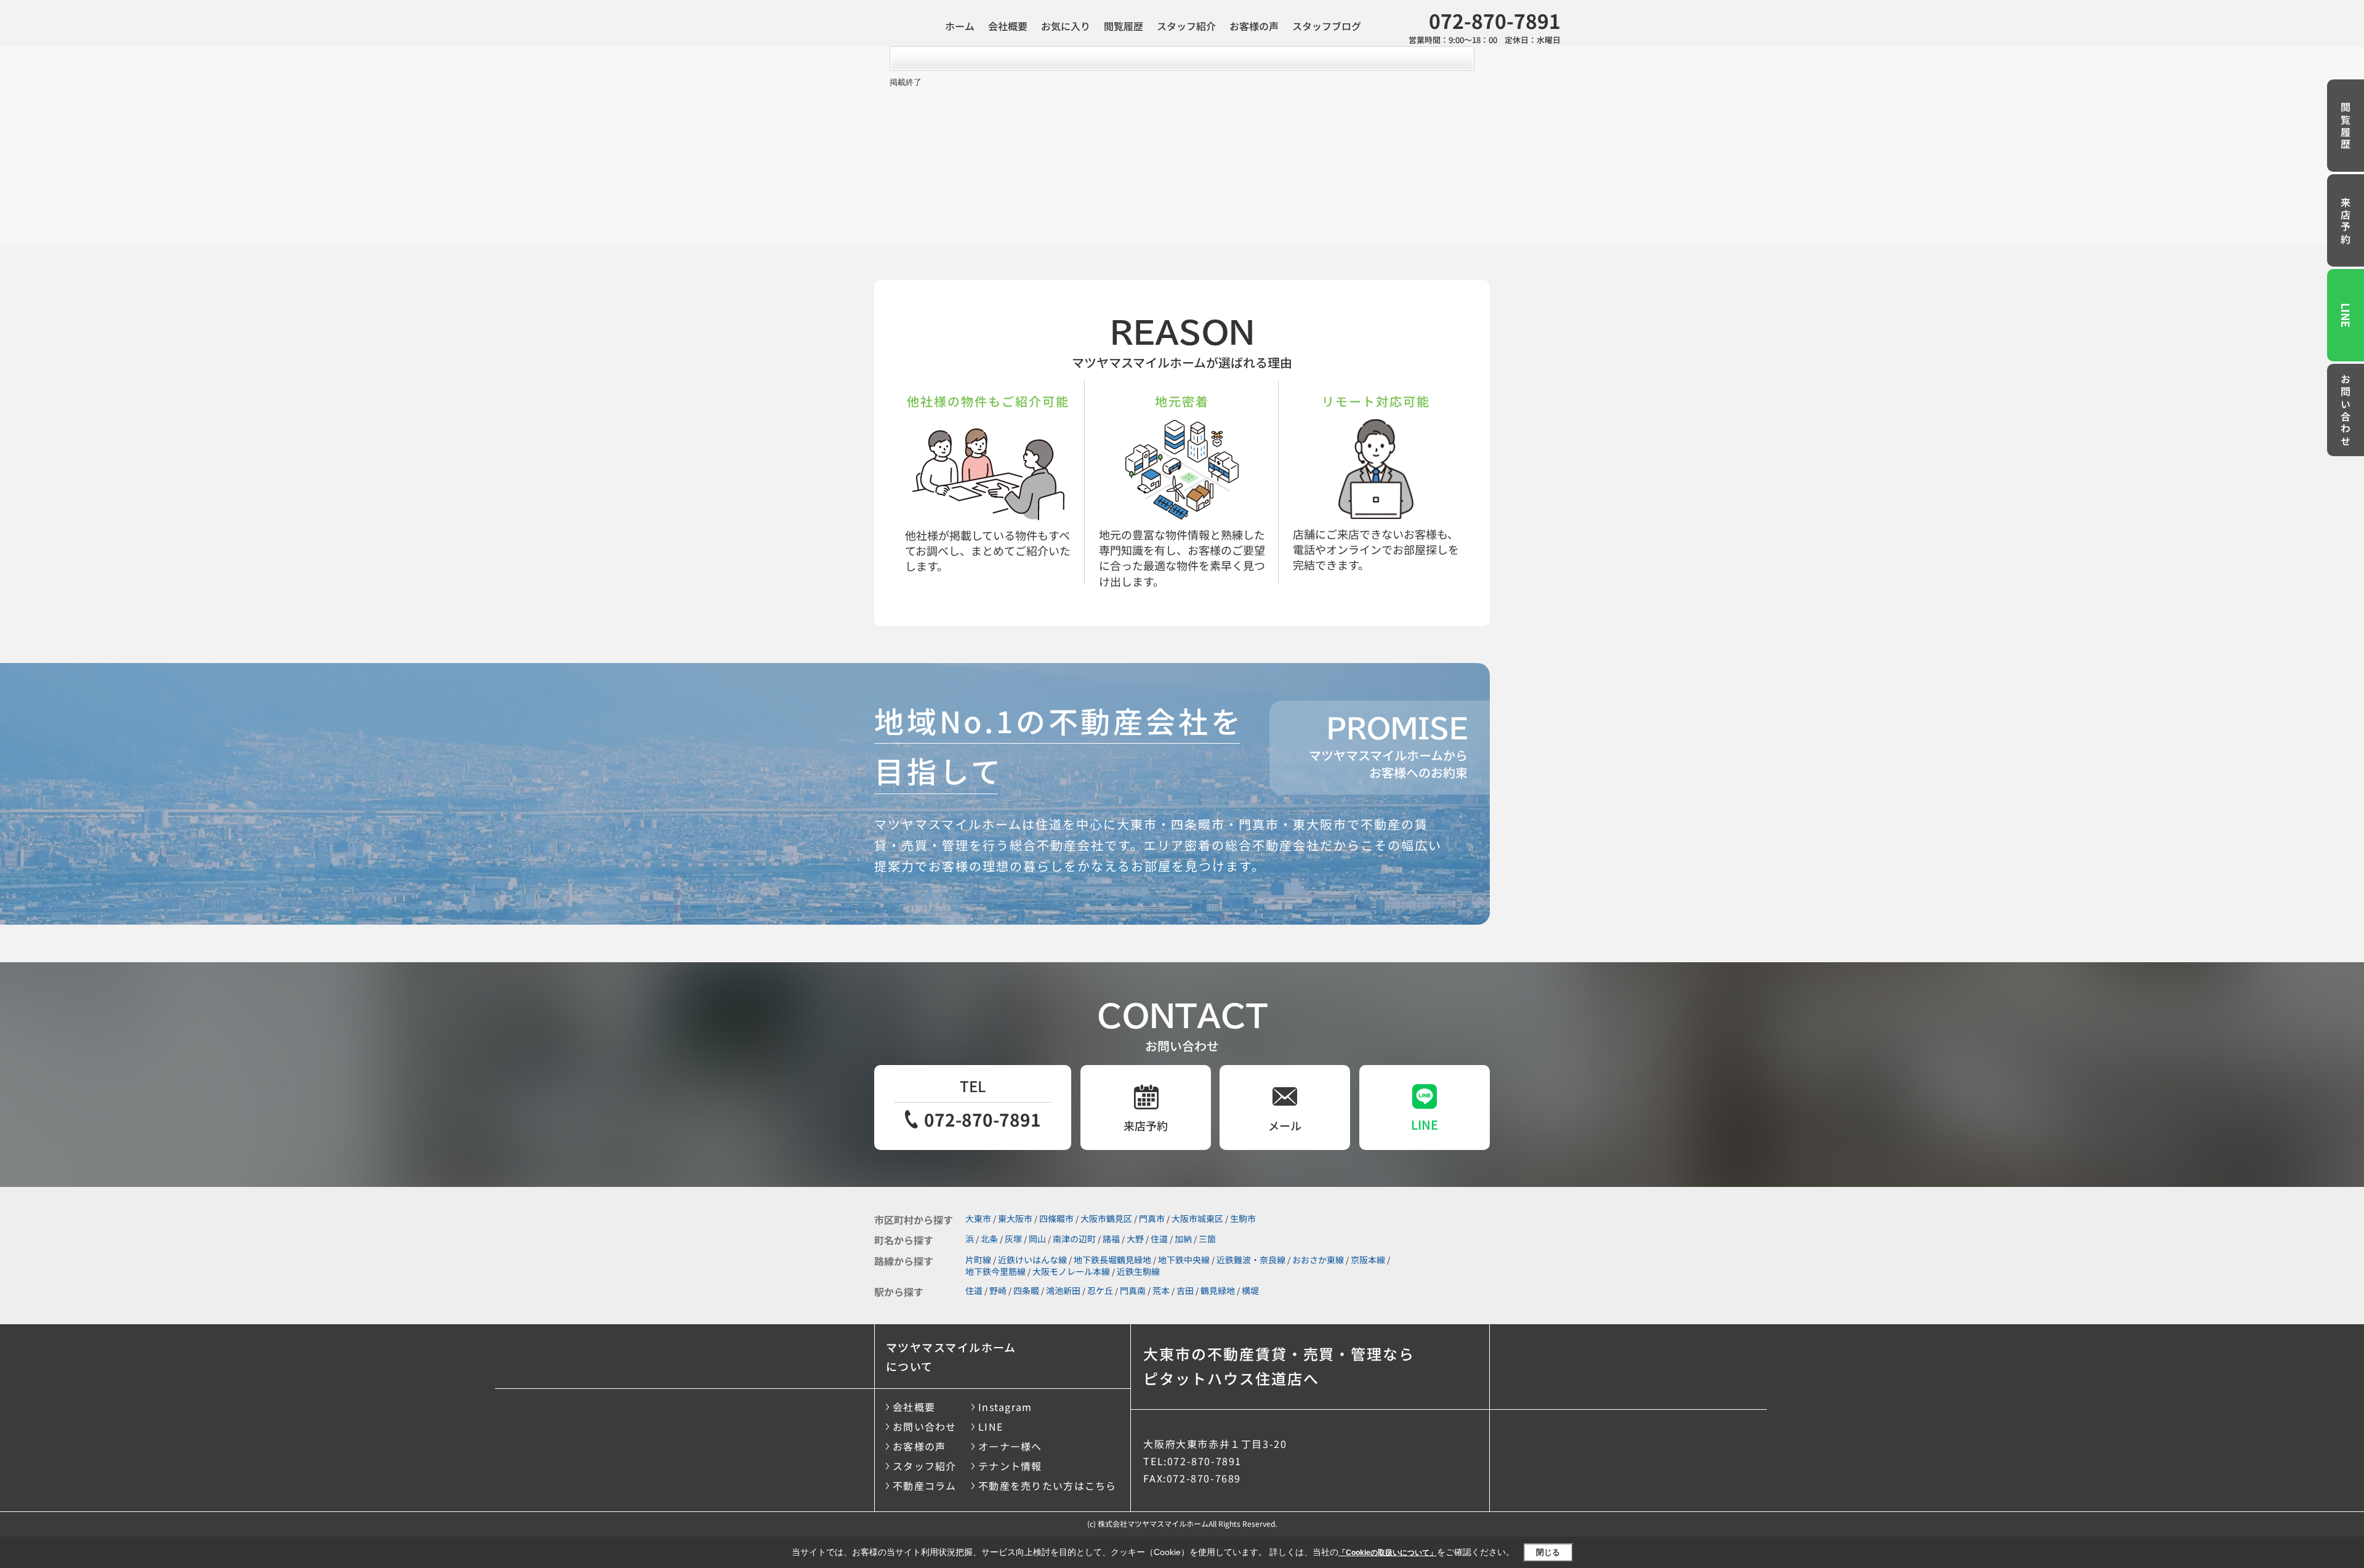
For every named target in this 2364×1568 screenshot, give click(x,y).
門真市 (1152, 1218)
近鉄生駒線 (1138, 1271)
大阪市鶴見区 (1106, 1218)
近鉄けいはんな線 (1032, 1260)
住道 (1159, 1239)
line (1425, 1124)
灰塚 (1013, 1239)
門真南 (1133, 1290)
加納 (1183, 1239)
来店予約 (2346, 222)
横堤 (1250, 1290)
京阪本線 (1368, 1260)
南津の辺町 (1074, 1239)
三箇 (1207, 1239)
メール (1285, 1125)
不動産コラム (925, 1486)
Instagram (1005, 1407)
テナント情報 (1010, 1466)
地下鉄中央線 (1184, 1260)
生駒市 (1243, 1218)
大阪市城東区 (1197, 1218)
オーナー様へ (1010, 1446)
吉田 (1185, 1290)
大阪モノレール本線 (1071, 1271)
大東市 (978, 1218)
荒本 (1161, 1290)
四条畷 (1026, 1290)
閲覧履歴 (1124, 26)
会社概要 (1008, 26)
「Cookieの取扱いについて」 (1388, 1553)
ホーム (960, 26)
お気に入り (1066, 26)
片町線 (978, 1260)
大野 (1135, 1239)
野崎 (998, 1290)
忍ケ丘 (1100, 1290)
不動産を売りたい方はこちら (1047, 1486)
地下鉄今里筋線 (995, 1271)
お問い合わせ (2346, 411)
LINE (2346, 315)
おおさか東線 (1318, 1260)
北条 (989, 1239)
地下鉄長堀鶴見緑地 (1112, 1260)
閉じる (1548, 1552)
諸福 (1111, 1239)
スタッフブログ (1327, 26)
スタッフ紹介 (1186, 26)
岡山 (1037, 1239)
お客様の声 (1254, 26)
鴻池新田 (1063, 1290)
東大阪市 (1015, 1218)
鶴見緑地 (1218, 1290)
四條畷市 (1056, 1218)
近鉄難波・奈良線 (1251, 1260)
